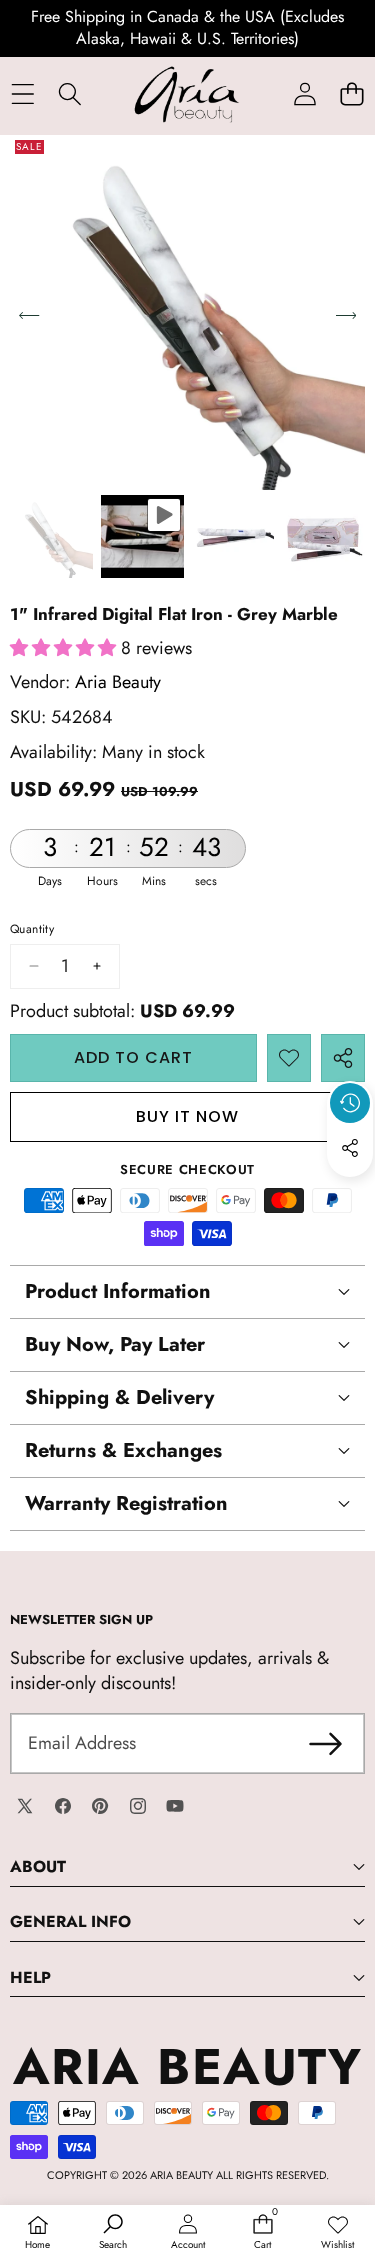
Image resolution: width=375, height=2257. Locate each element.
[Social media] (350, 1148)
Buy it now (187, 1116)
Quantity (32, 929)
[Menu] (22, 94)
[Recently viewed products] (350, 1103)
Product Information (118, 1291)
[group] (51, 536)
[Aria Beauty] (187, 94)
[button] (351, 94)
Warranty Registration (126, 1503)
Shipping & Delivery (119, 1397)
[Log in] (304, 94)
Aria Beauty (118, 682)
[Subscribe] (325, 1743)
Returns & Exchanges (123, 1450)
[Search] (69, 94)
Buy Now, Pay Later (115, 1344)
